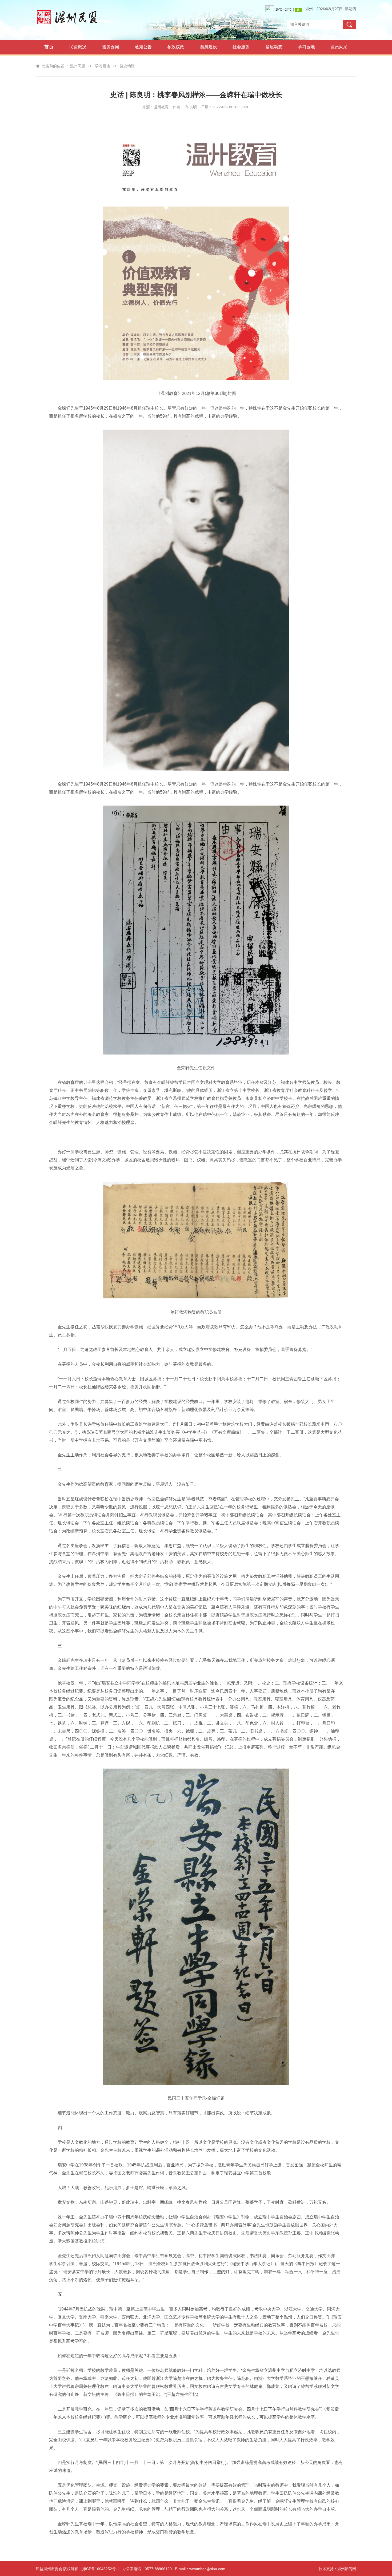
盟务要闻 (111, 47)
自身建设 (209, 47)
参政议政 (176, 47)
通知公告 (143, 47)
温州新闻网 (347, 2569)
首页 (49, 47)
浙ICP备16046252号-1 (100, 2569)
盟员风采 (339, 47)
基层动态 (274, 47)
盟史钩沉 (127, 66)
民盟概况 (78, 47)
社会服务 (241, 47)
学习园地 (306, 47)
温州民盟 (78, 66)
